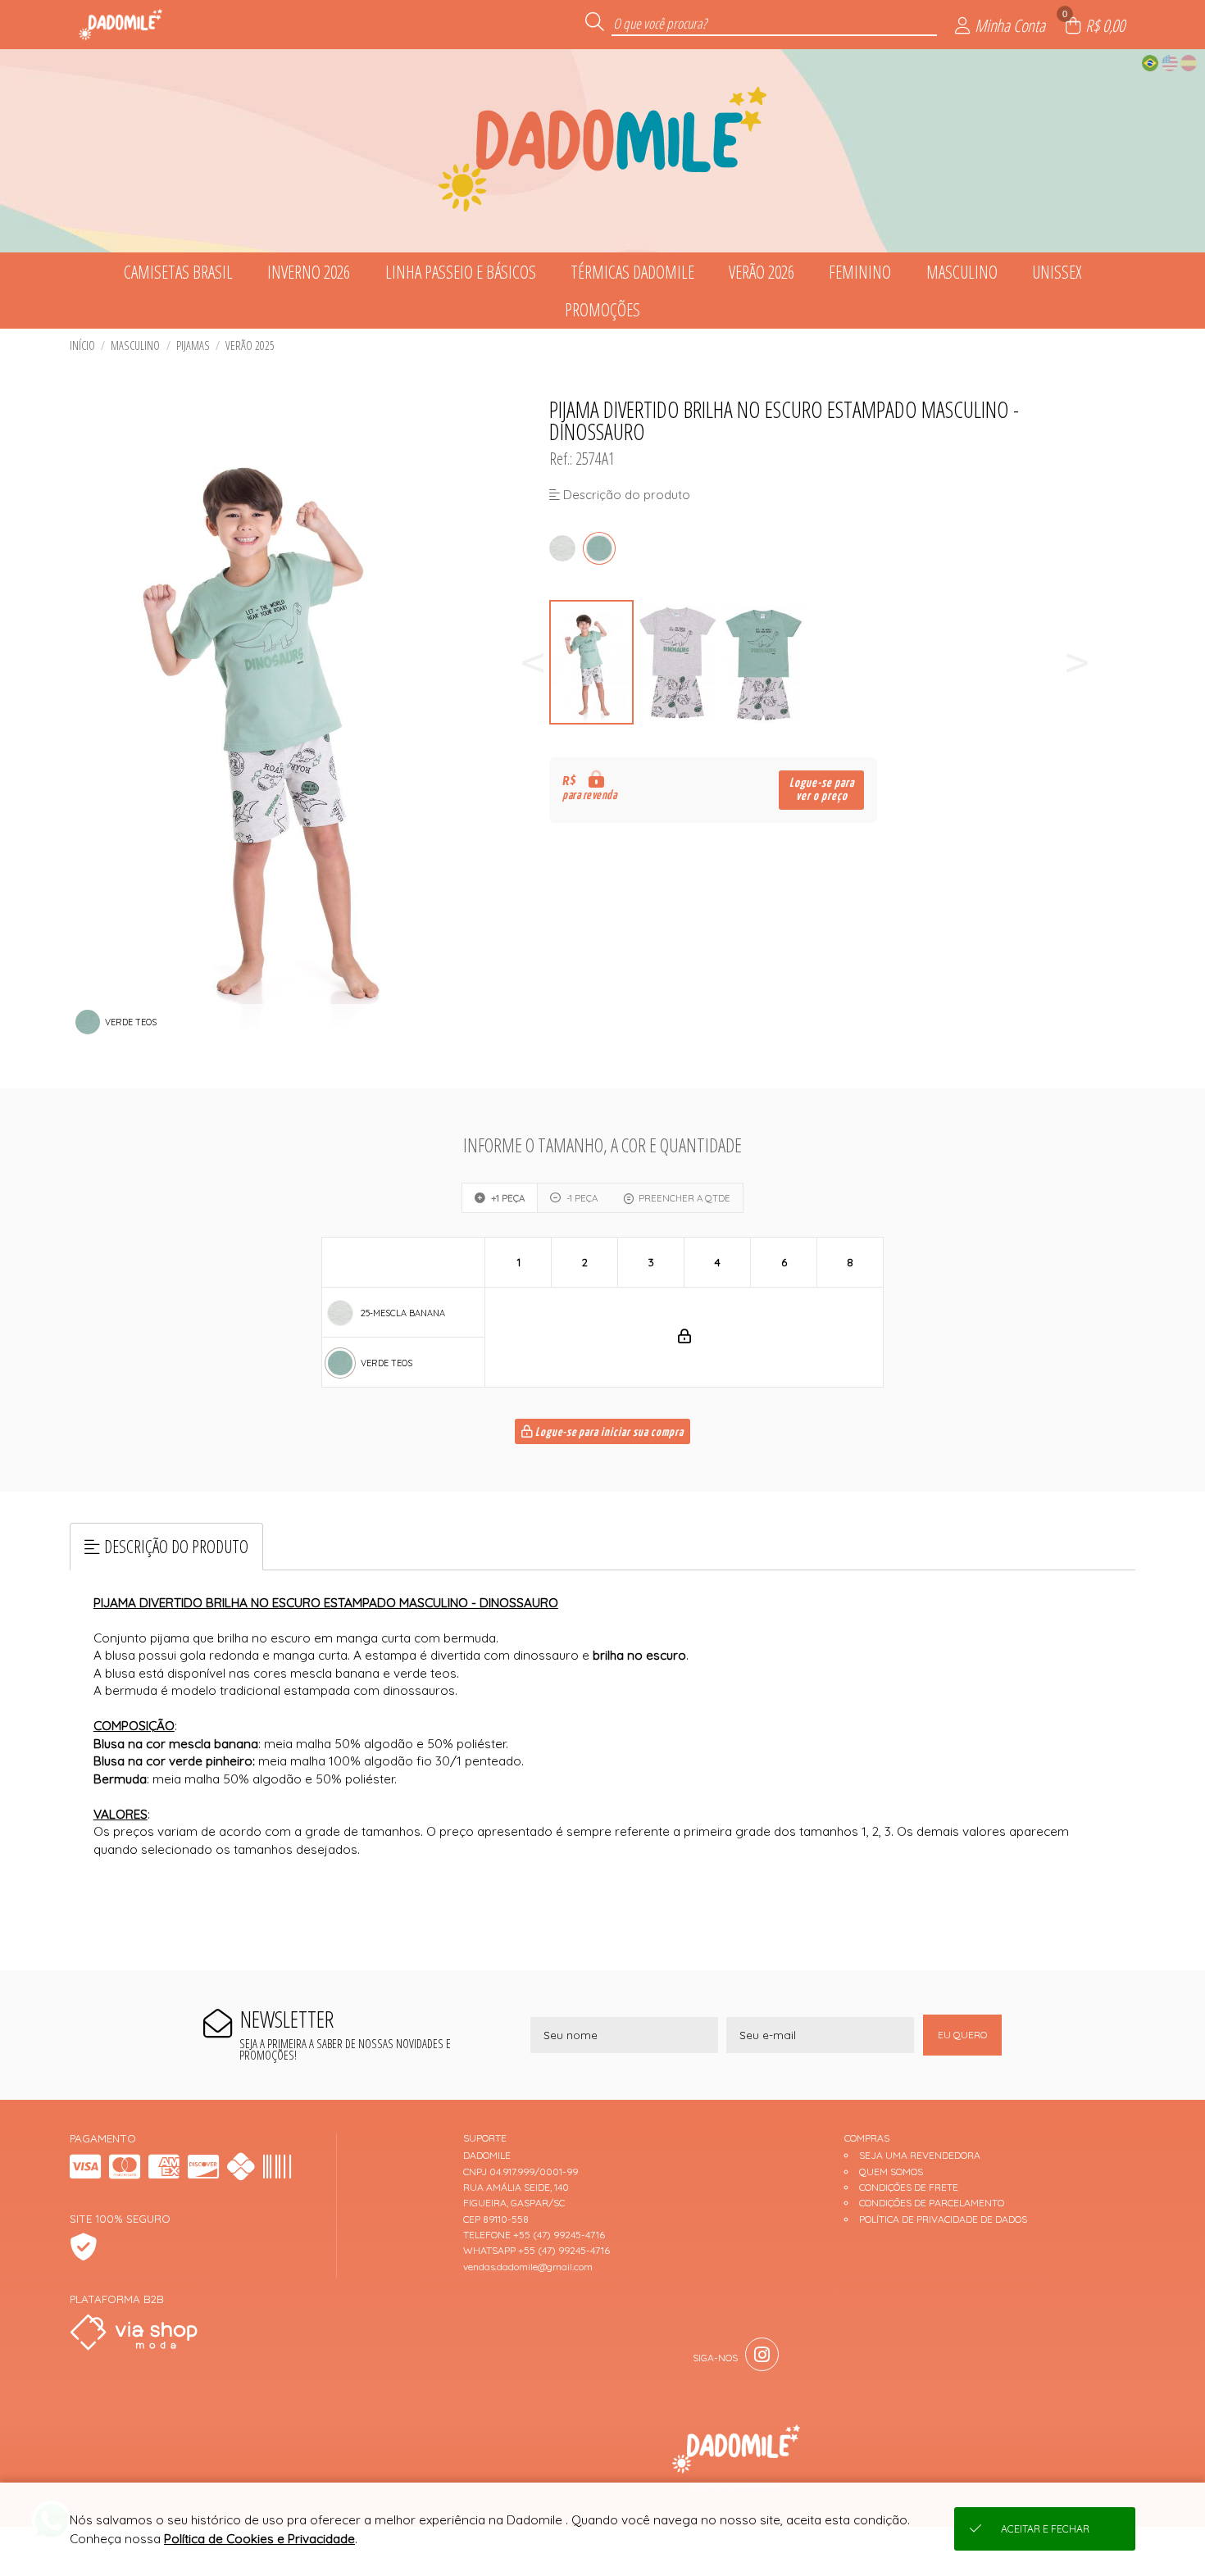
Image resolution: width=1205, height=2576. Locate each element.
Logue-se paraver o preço (822, 790)
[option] (592, 663)
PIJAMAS (193, 345)
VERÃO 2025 (250, 345)
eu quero (962, 2035)
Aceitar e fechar (1045, 2529)
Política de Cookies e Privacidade (259, 2539)
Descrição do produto (176, 1546)
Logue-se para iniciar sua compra (608, 1433)
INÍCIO (82, 345)
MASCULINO (135, 345)
